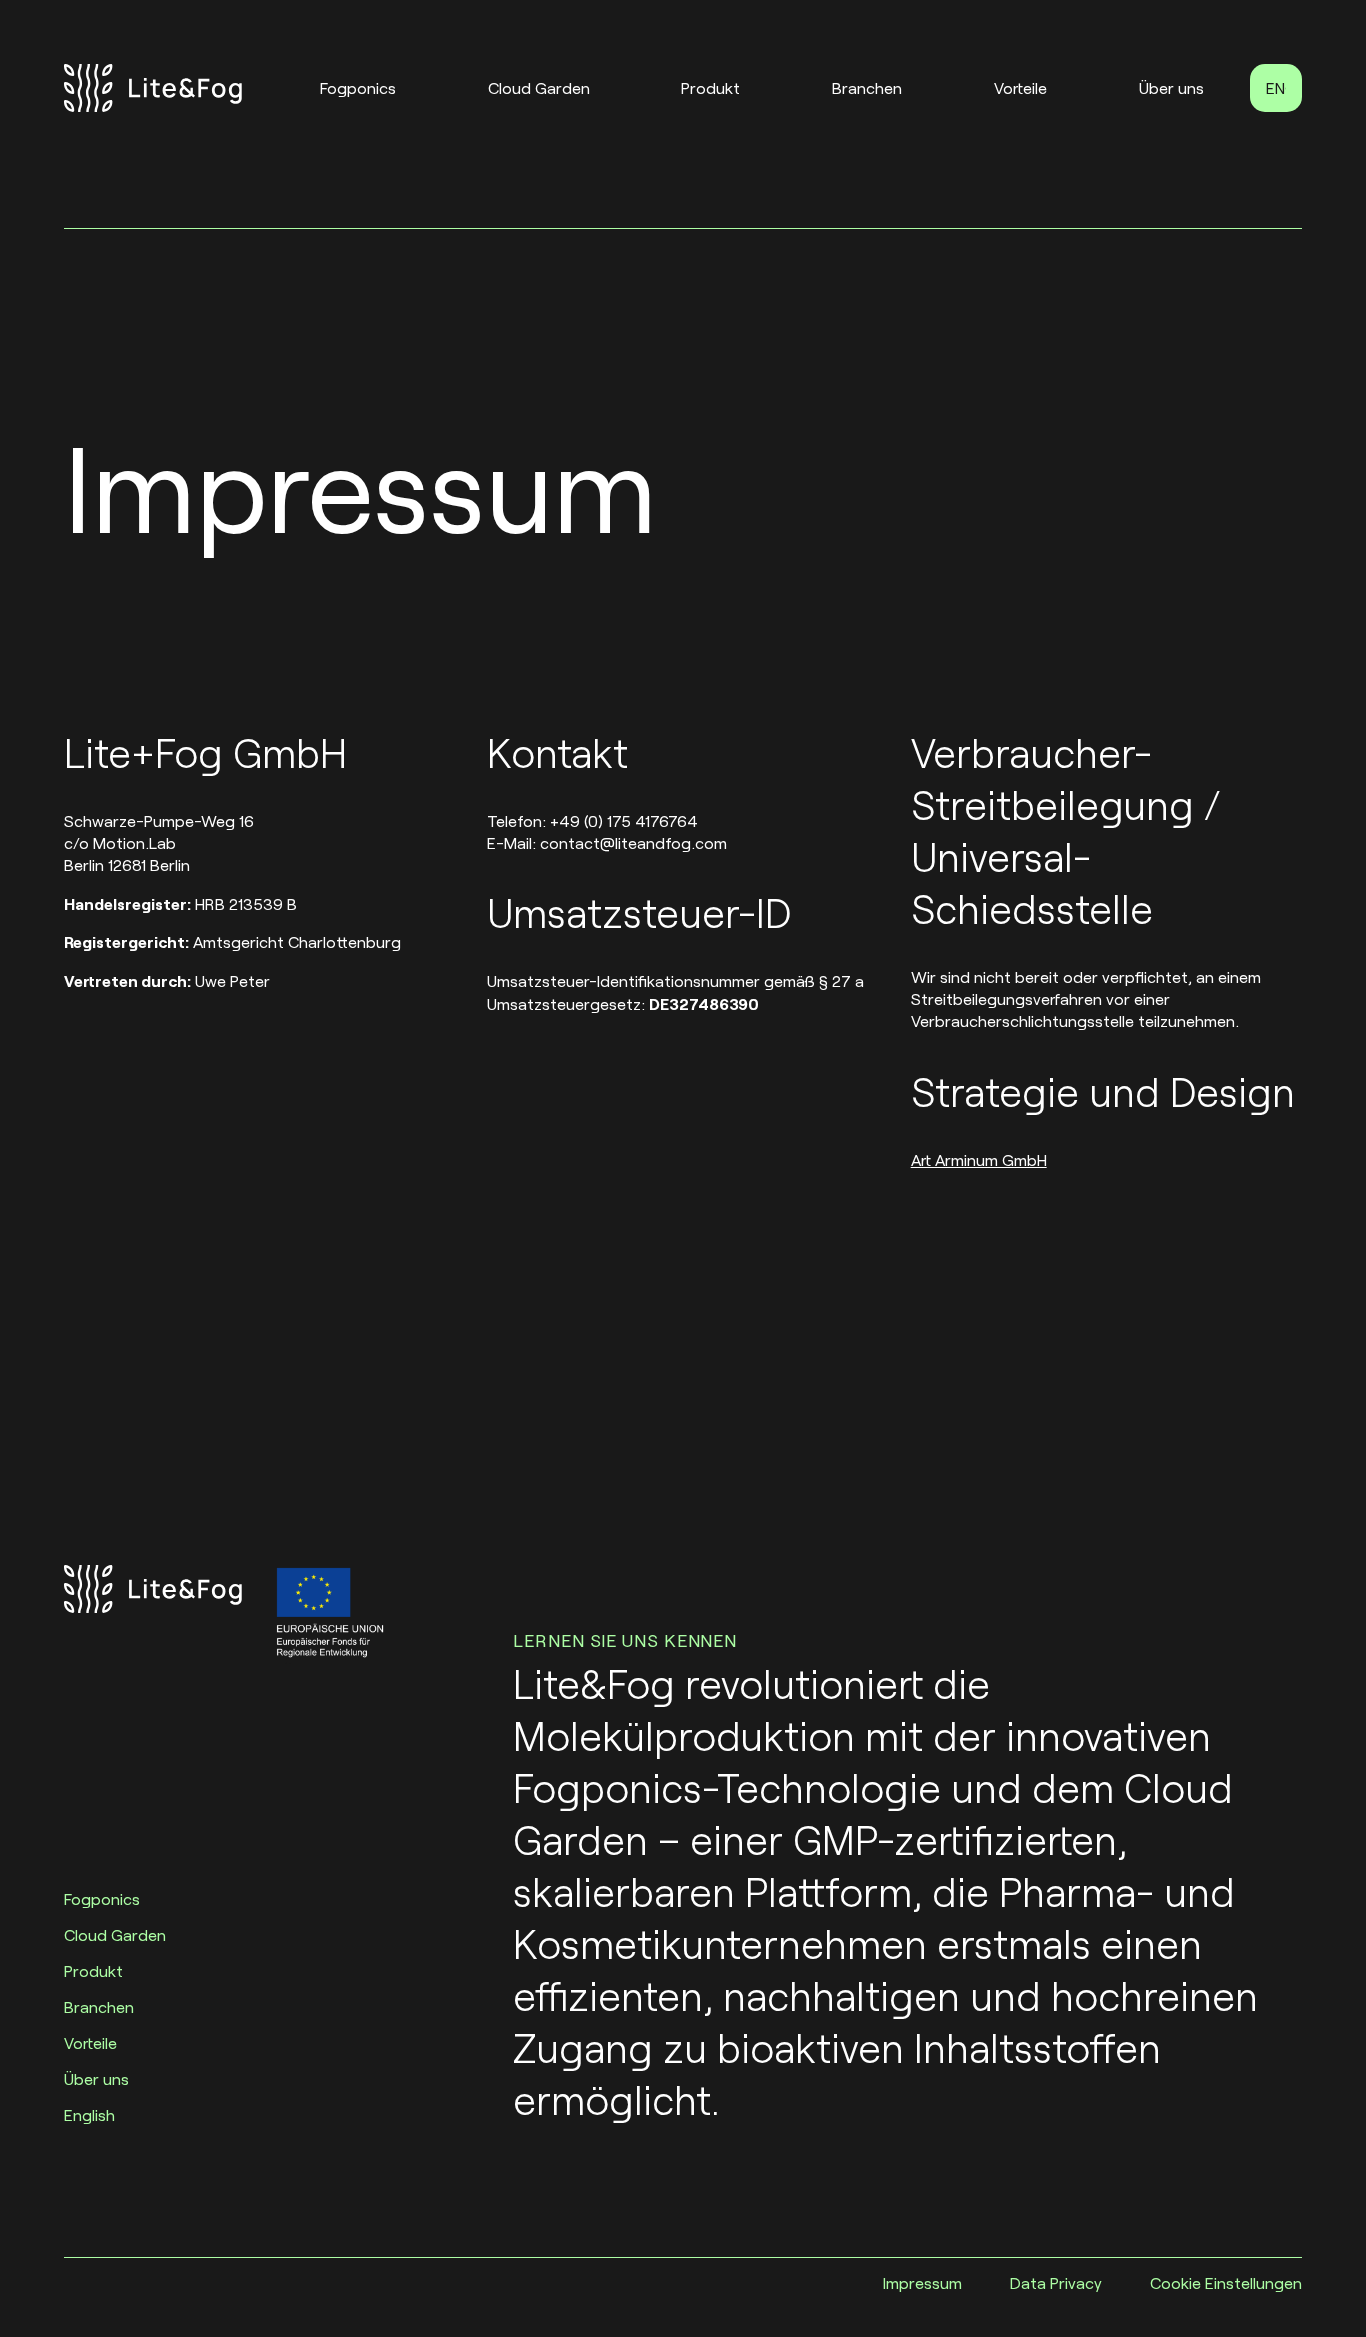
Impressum (922, 2282)
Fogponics (358, 87)
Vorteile (1020, 87)
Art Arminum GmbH (979, 1159)
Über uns (1171, 87)
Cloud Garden (539, 87)
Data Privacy (1056, 2282)
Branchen (867, 87)
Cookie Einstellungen (1226, 2282)
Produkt (710, 87)
